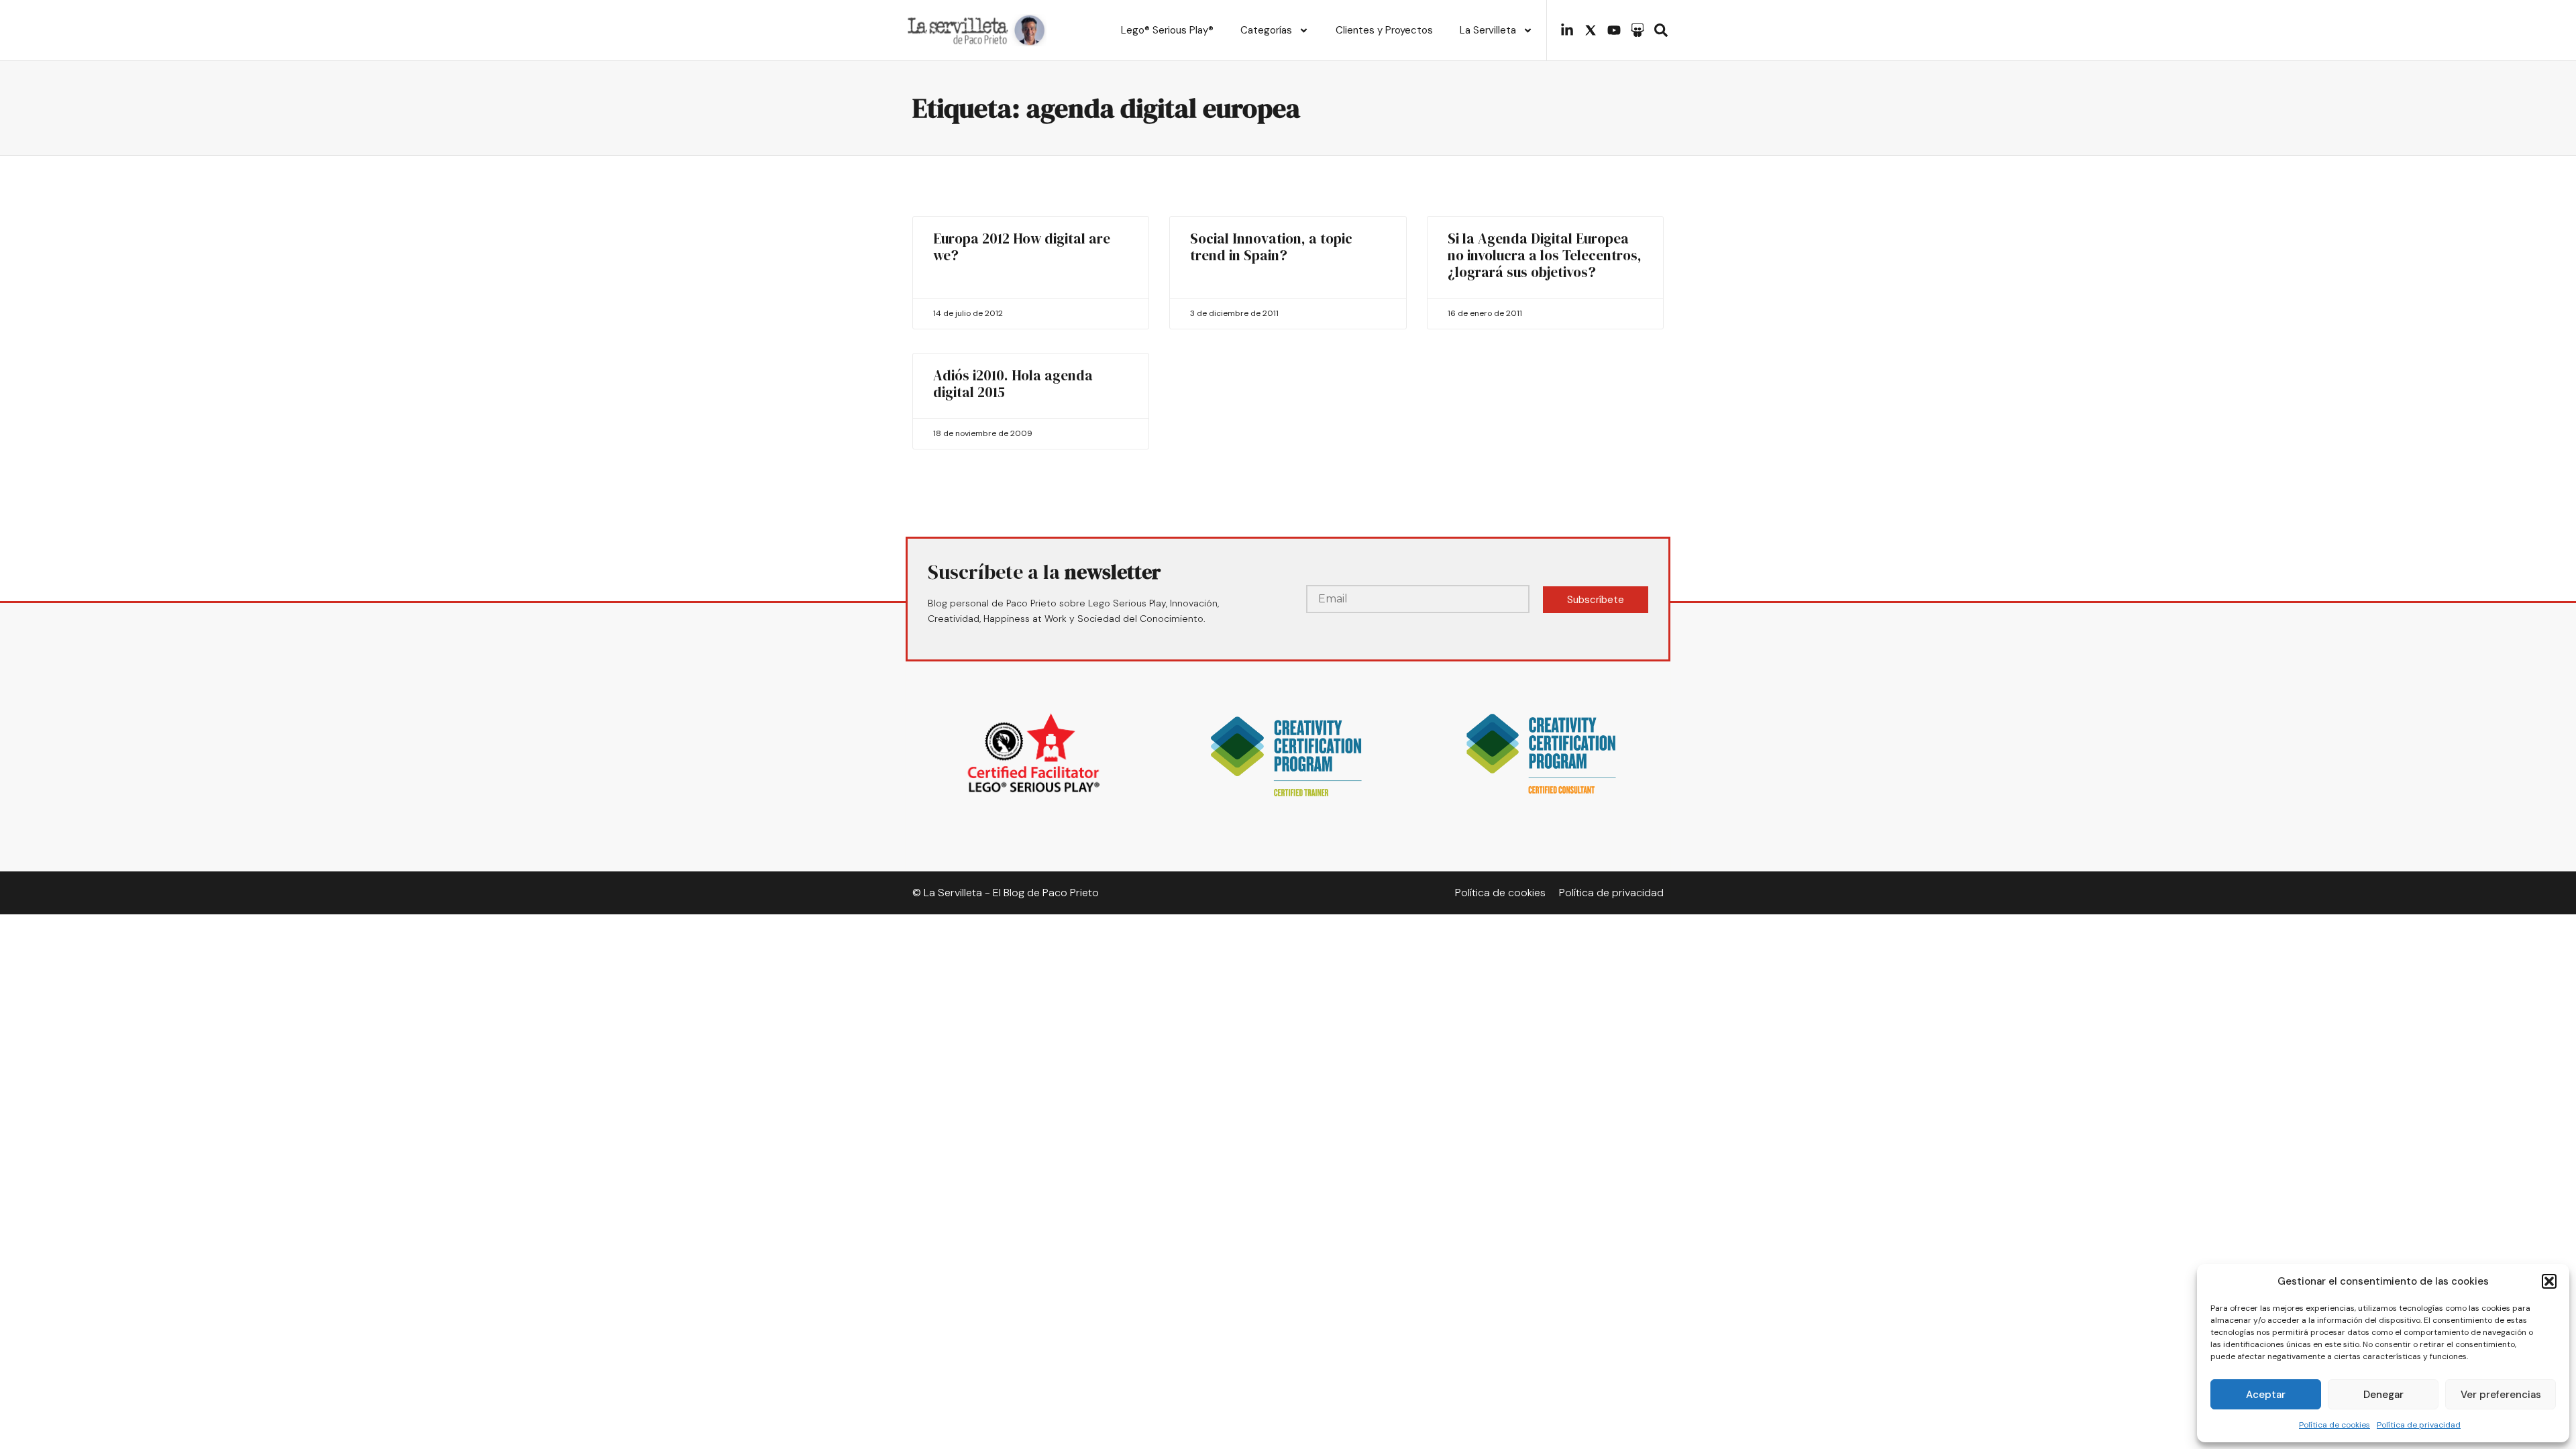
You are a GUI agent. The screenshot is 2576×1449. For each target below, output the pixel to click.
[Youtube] (1614, 30)
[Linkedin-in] (1567, 30)
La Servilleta (1488, 30)
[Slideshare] (1638, 30)
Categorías (1266, 30)
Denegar (2383, 1395)
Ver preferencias (2501, 1395)
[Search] (1661, 30)
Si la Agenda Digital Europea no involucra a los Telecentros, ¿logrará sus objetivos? (1545, 255)
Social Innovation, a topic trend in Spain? (1271, 247)
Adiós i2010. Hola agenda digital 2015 (1013, 384)
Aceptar (2266, 1395)
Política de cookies (2334, 1425)
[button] (2549, 1281)
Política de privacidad (2419, 1425)
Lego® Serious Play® (1167, 30)
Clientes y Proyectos (1384, 30)
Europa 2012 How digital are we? (1022, 247)
